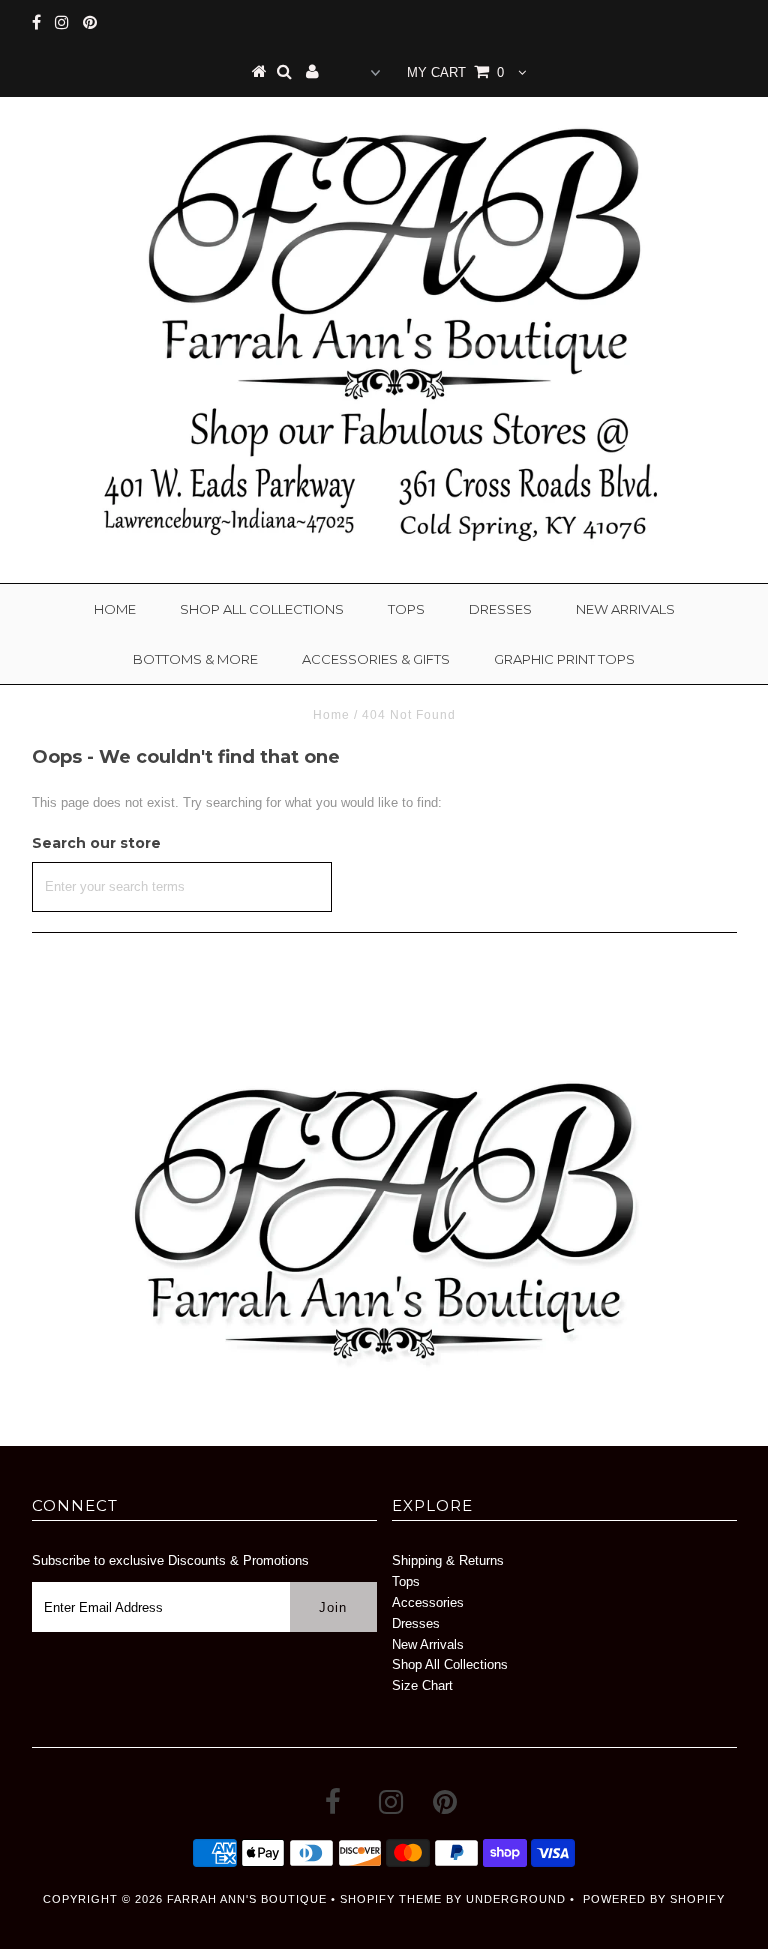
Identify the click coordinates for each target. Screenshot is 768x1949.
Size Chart (422, 1685)
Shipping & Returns (448, 1560)
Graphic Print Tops (564, 659)
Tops (406, 609)
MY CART (455, 72)
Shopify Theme (391, 1899)
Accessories (428, 1602)
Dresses (500, 609)
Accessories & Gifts (376, 659)
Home (115, 609)
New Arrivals (625, 609)
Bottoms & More (195, 659)
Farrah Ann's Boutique (247, 1899)
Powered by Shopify (654, 1899)
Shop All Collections (262, 609)
